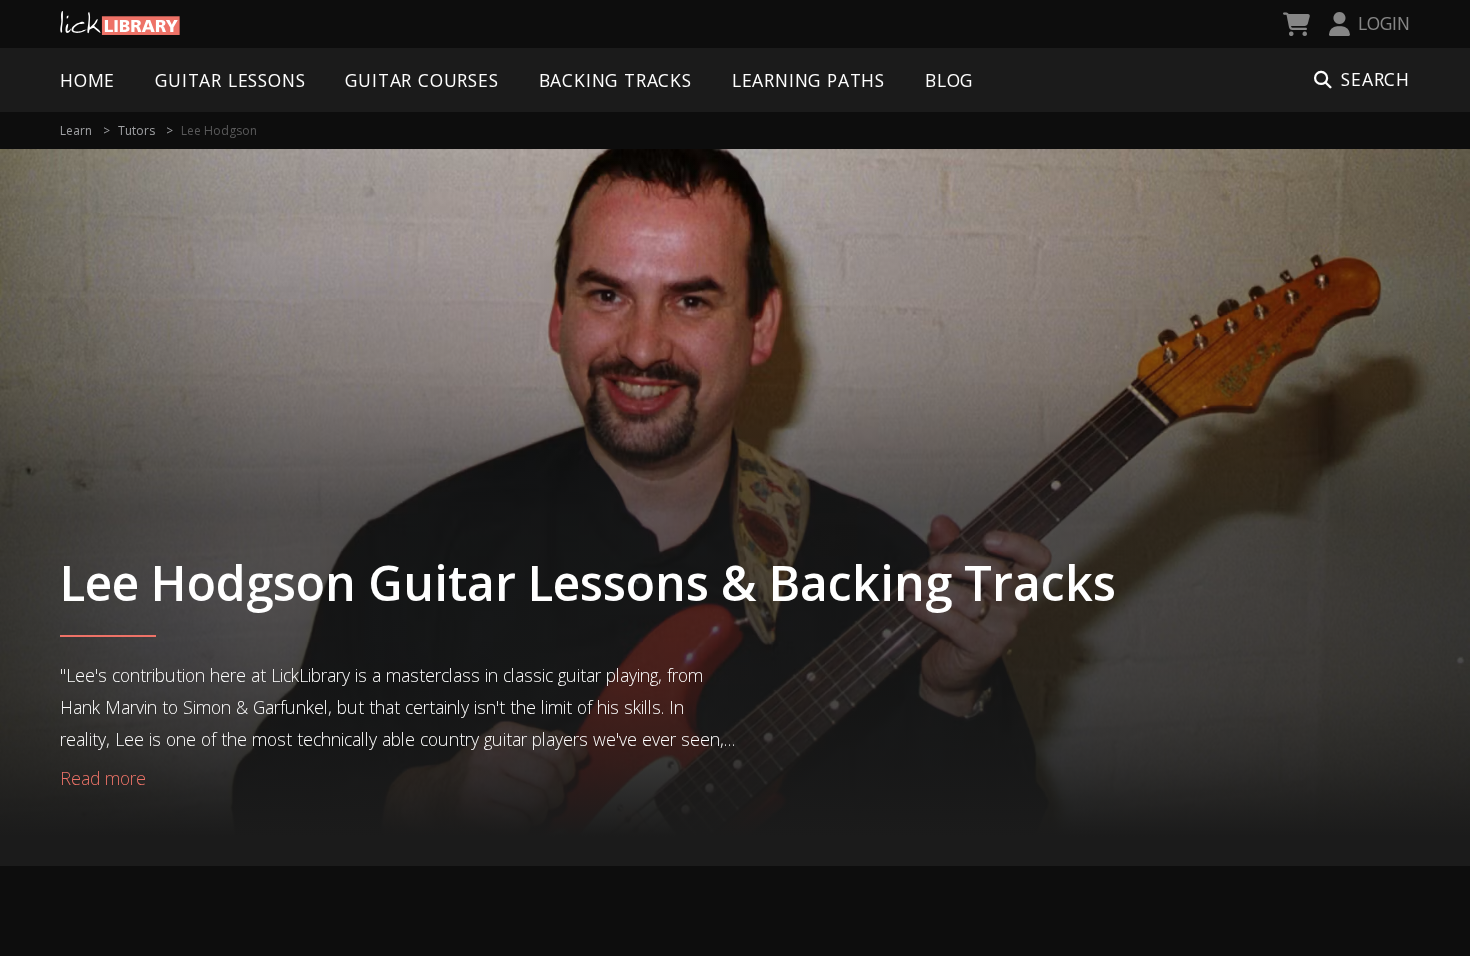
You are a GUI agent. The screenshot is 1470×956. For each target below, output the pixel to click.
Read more (103, 778)
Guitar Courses (421, 80)
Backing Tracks (615, 80)
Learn (76, 130)
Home (87, 80)
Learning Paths (808, 80)
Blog (949, 80)
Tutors (136, 130)
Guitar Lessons (230, 80)
